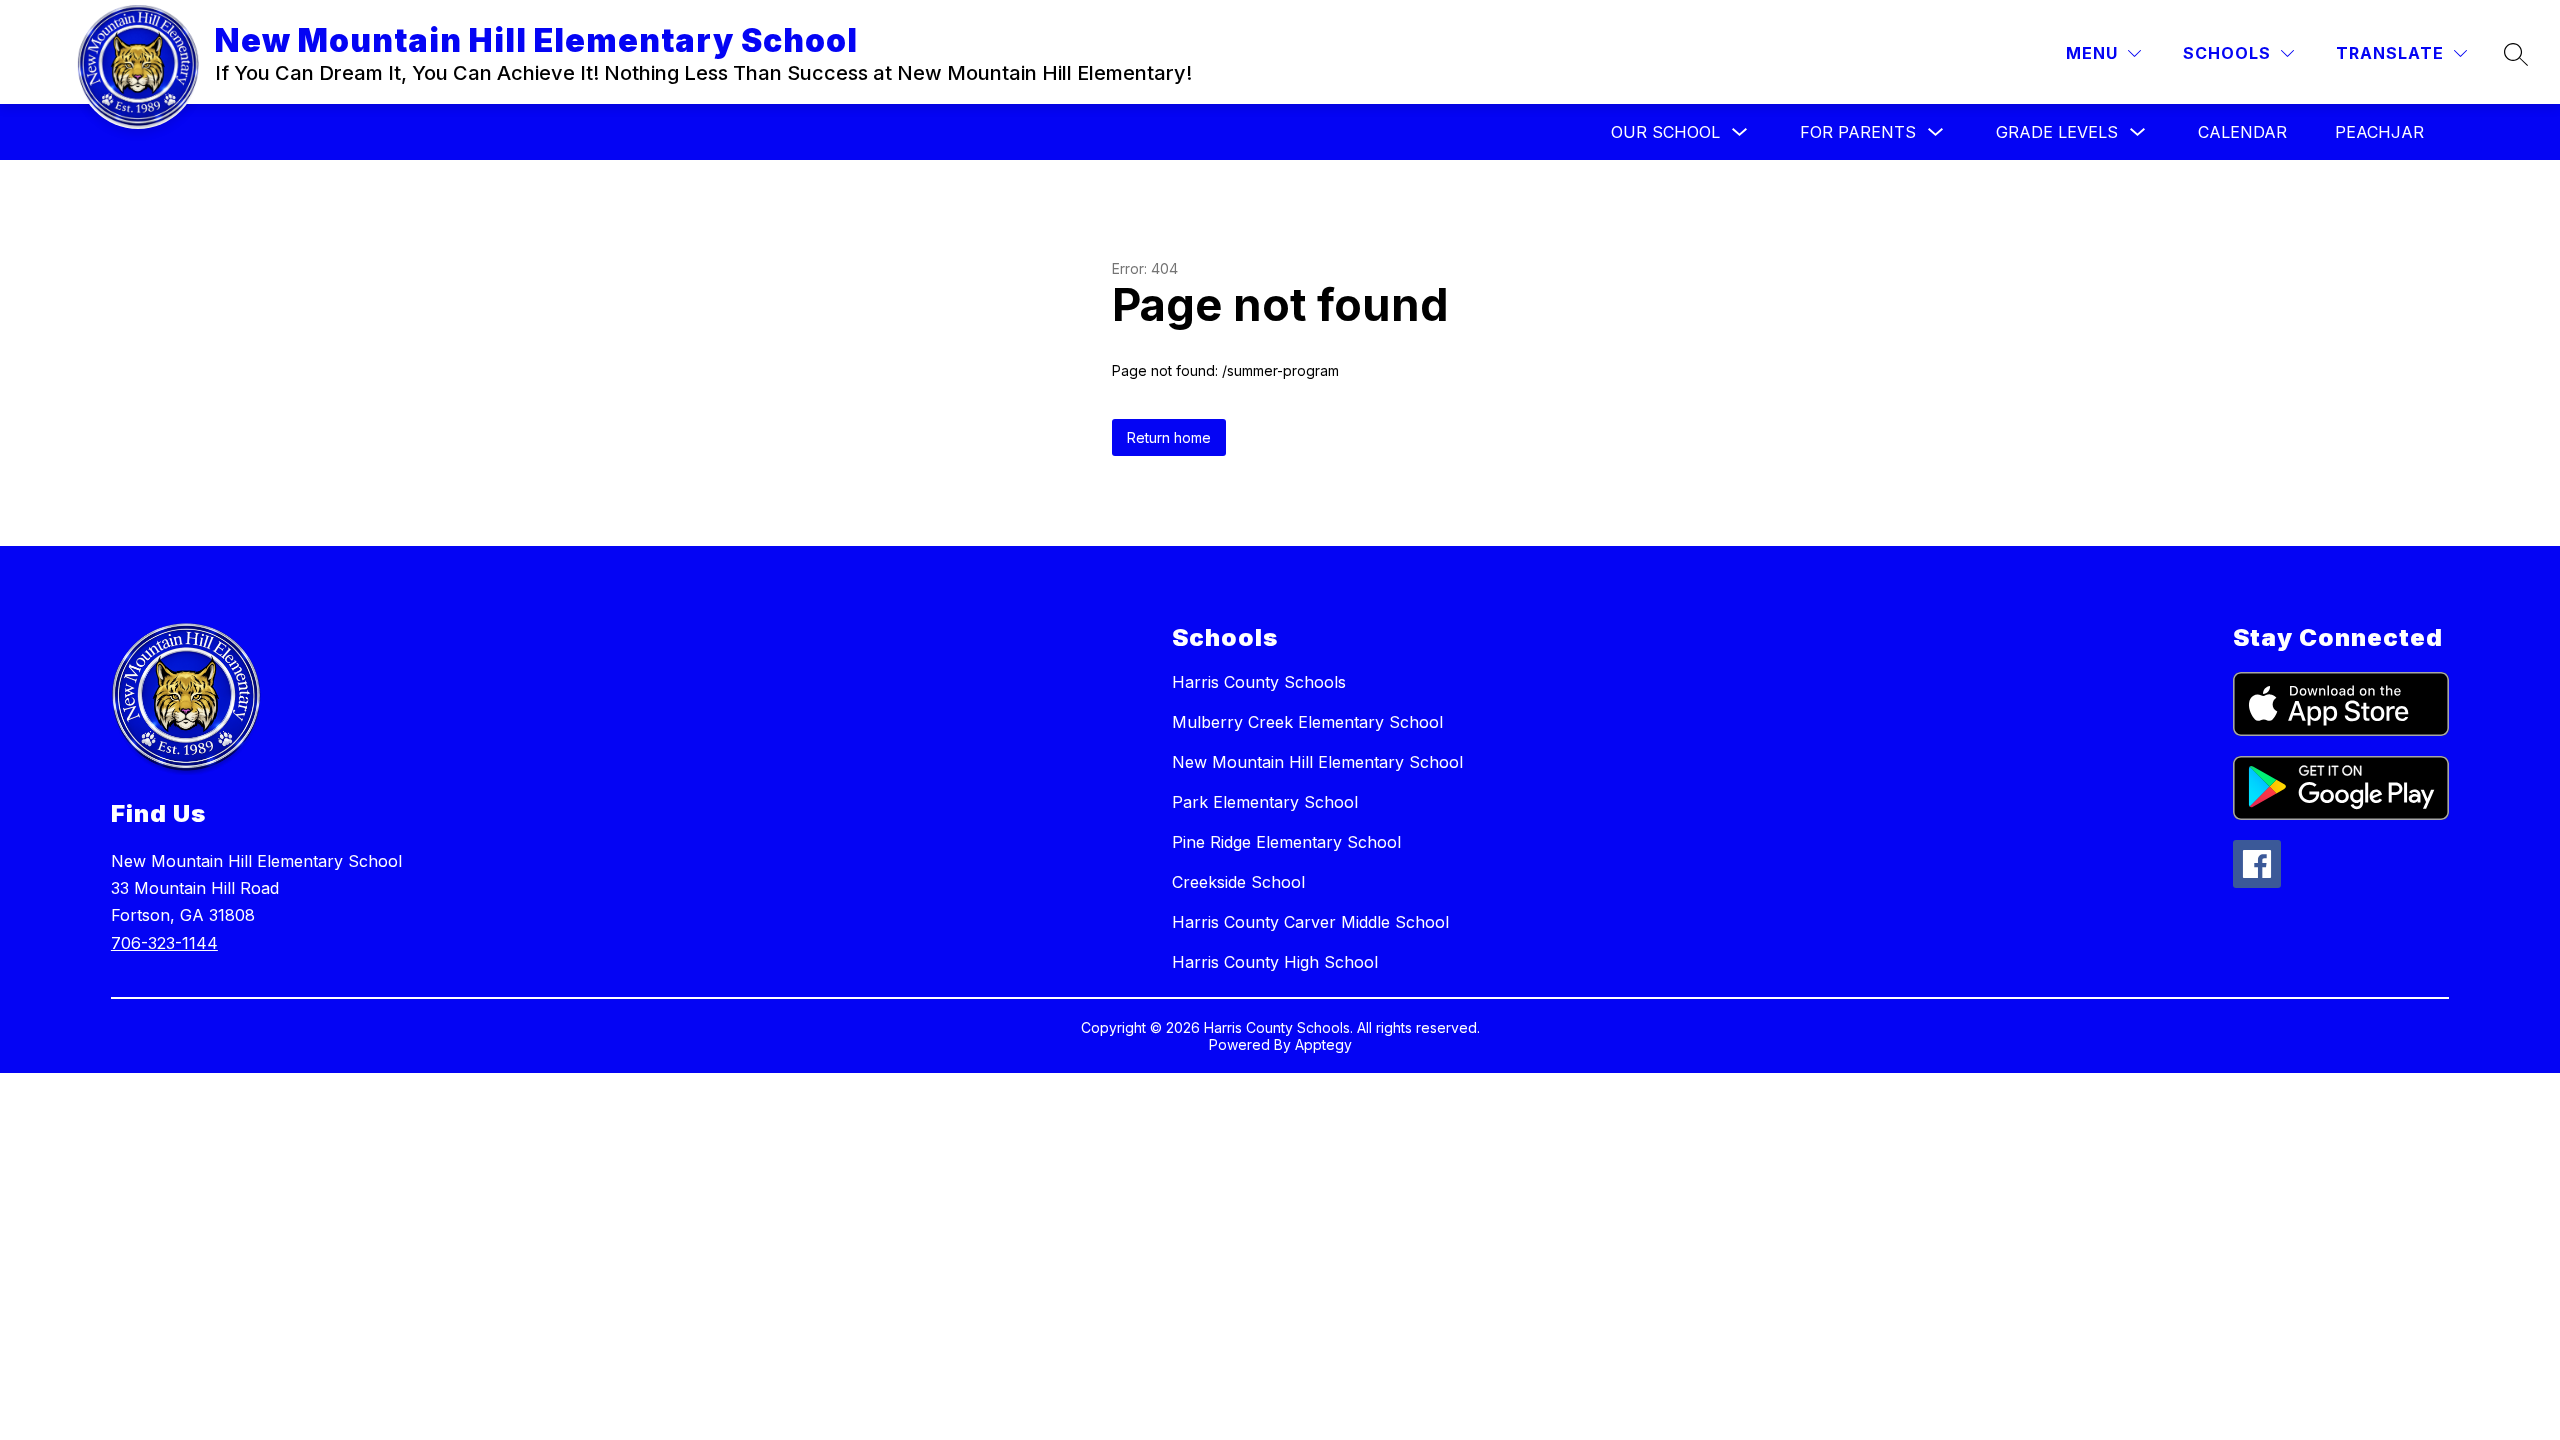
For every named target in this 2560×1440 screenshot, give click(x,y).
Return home (1169, 437)
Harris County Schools (1259, 682)
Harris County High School (1275, 962)
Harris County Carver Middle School (1310, 922)
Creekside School (1238, 882)
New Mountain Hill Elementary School (1317, 762)
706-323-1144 (164, 943)
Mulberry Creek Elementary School (1307, 722)
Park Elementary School (1265, 802)
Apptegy (1323, 1044)
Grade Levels (2057, 132)
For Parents (1858, 132)
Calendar (2242, 132)
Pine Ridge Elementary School (1286, 842)
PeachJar (2379, 132)
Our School (1665, 132)
